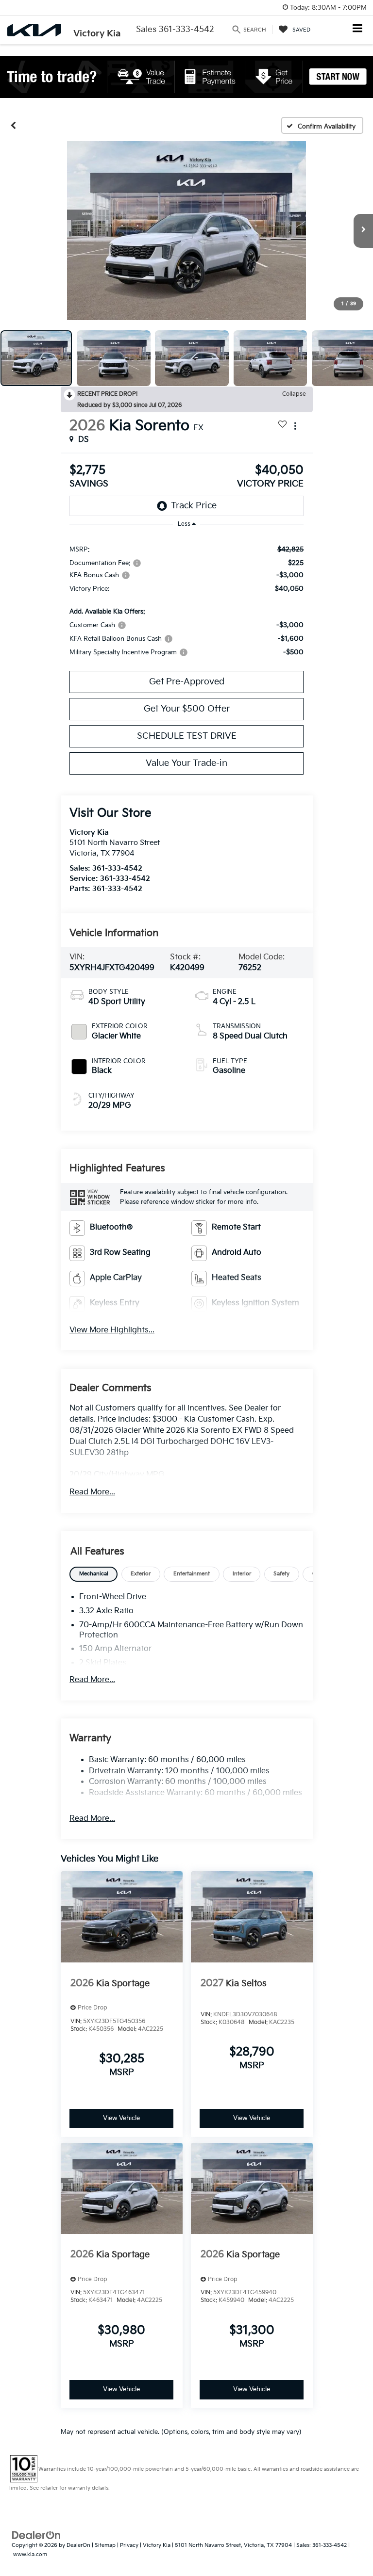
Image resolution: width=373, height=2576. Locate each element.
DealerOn (78, 2545)
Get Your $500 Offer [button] (187, 709)
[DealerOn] (36, 2535)
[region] (186, 600)
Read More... (92, 1492)
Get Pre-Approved (187, 682)
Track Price (194, 506)
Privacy (129, 2545)
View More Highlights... (112, 1330)
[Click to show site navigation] (358, 29)
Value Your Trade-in (186, 763)
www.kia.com (30, 2554)
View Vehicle (121, 2118)
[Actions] (295, 426)
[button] (13, 126)
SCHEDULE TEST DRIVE (187, 736)
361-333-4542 (117, 868)
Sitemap (105, 2545)
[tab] (93, 1574)
